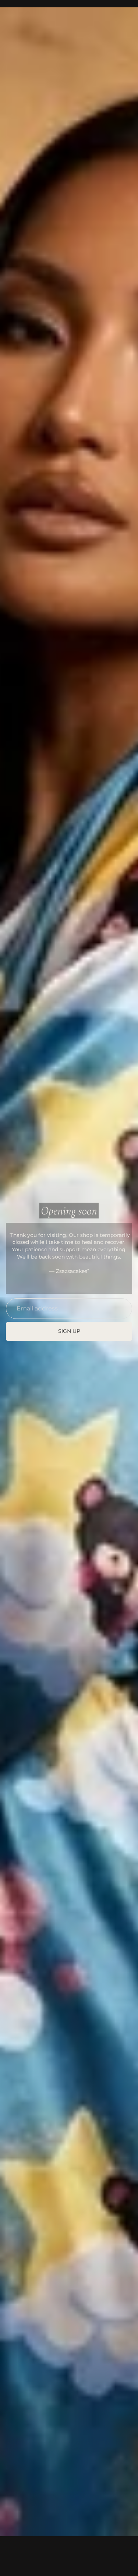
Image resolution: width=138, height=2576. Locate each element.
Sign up (69, 1331)
